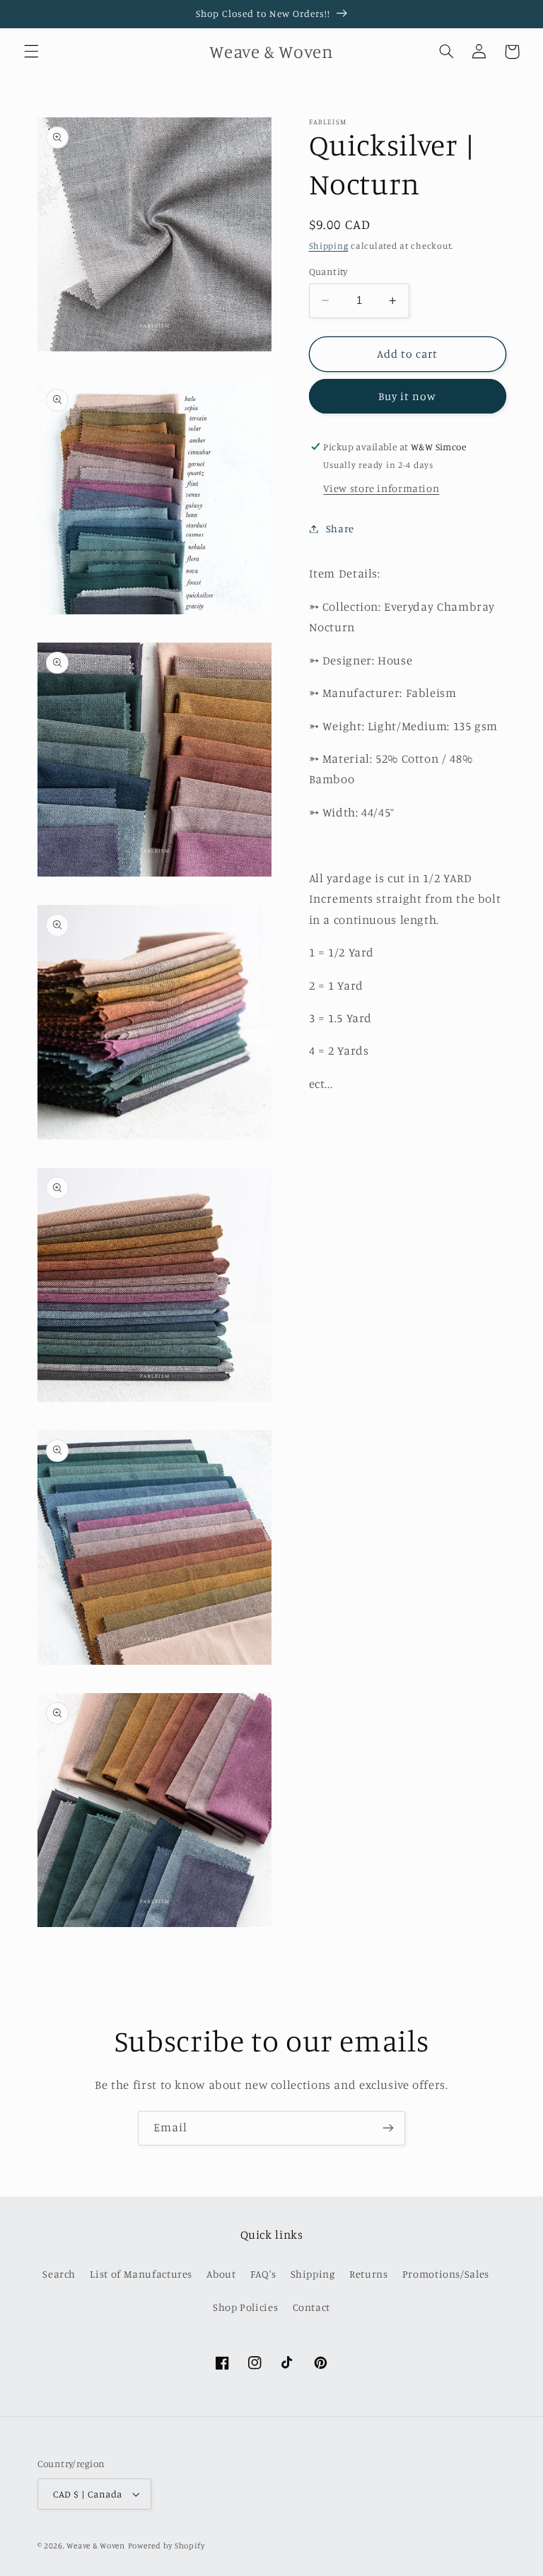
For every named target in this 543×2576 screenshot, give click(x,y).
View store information (381, 488)
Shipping (329, 246)
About (221, 2274)
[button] (31, 52)
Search (59, 2274)
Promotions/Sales (446, 2274)
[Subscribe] (388, 2128)
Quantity (328, 271)
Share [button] (340, 528)
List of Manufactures (141, 2274)
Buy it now (408, 396)
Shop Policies (245, 2307)
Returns (368, 2274)
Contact (311, 2307)
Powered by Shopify (167, 2546)
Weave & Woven (96, 2546)
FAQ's (263, 2274)
